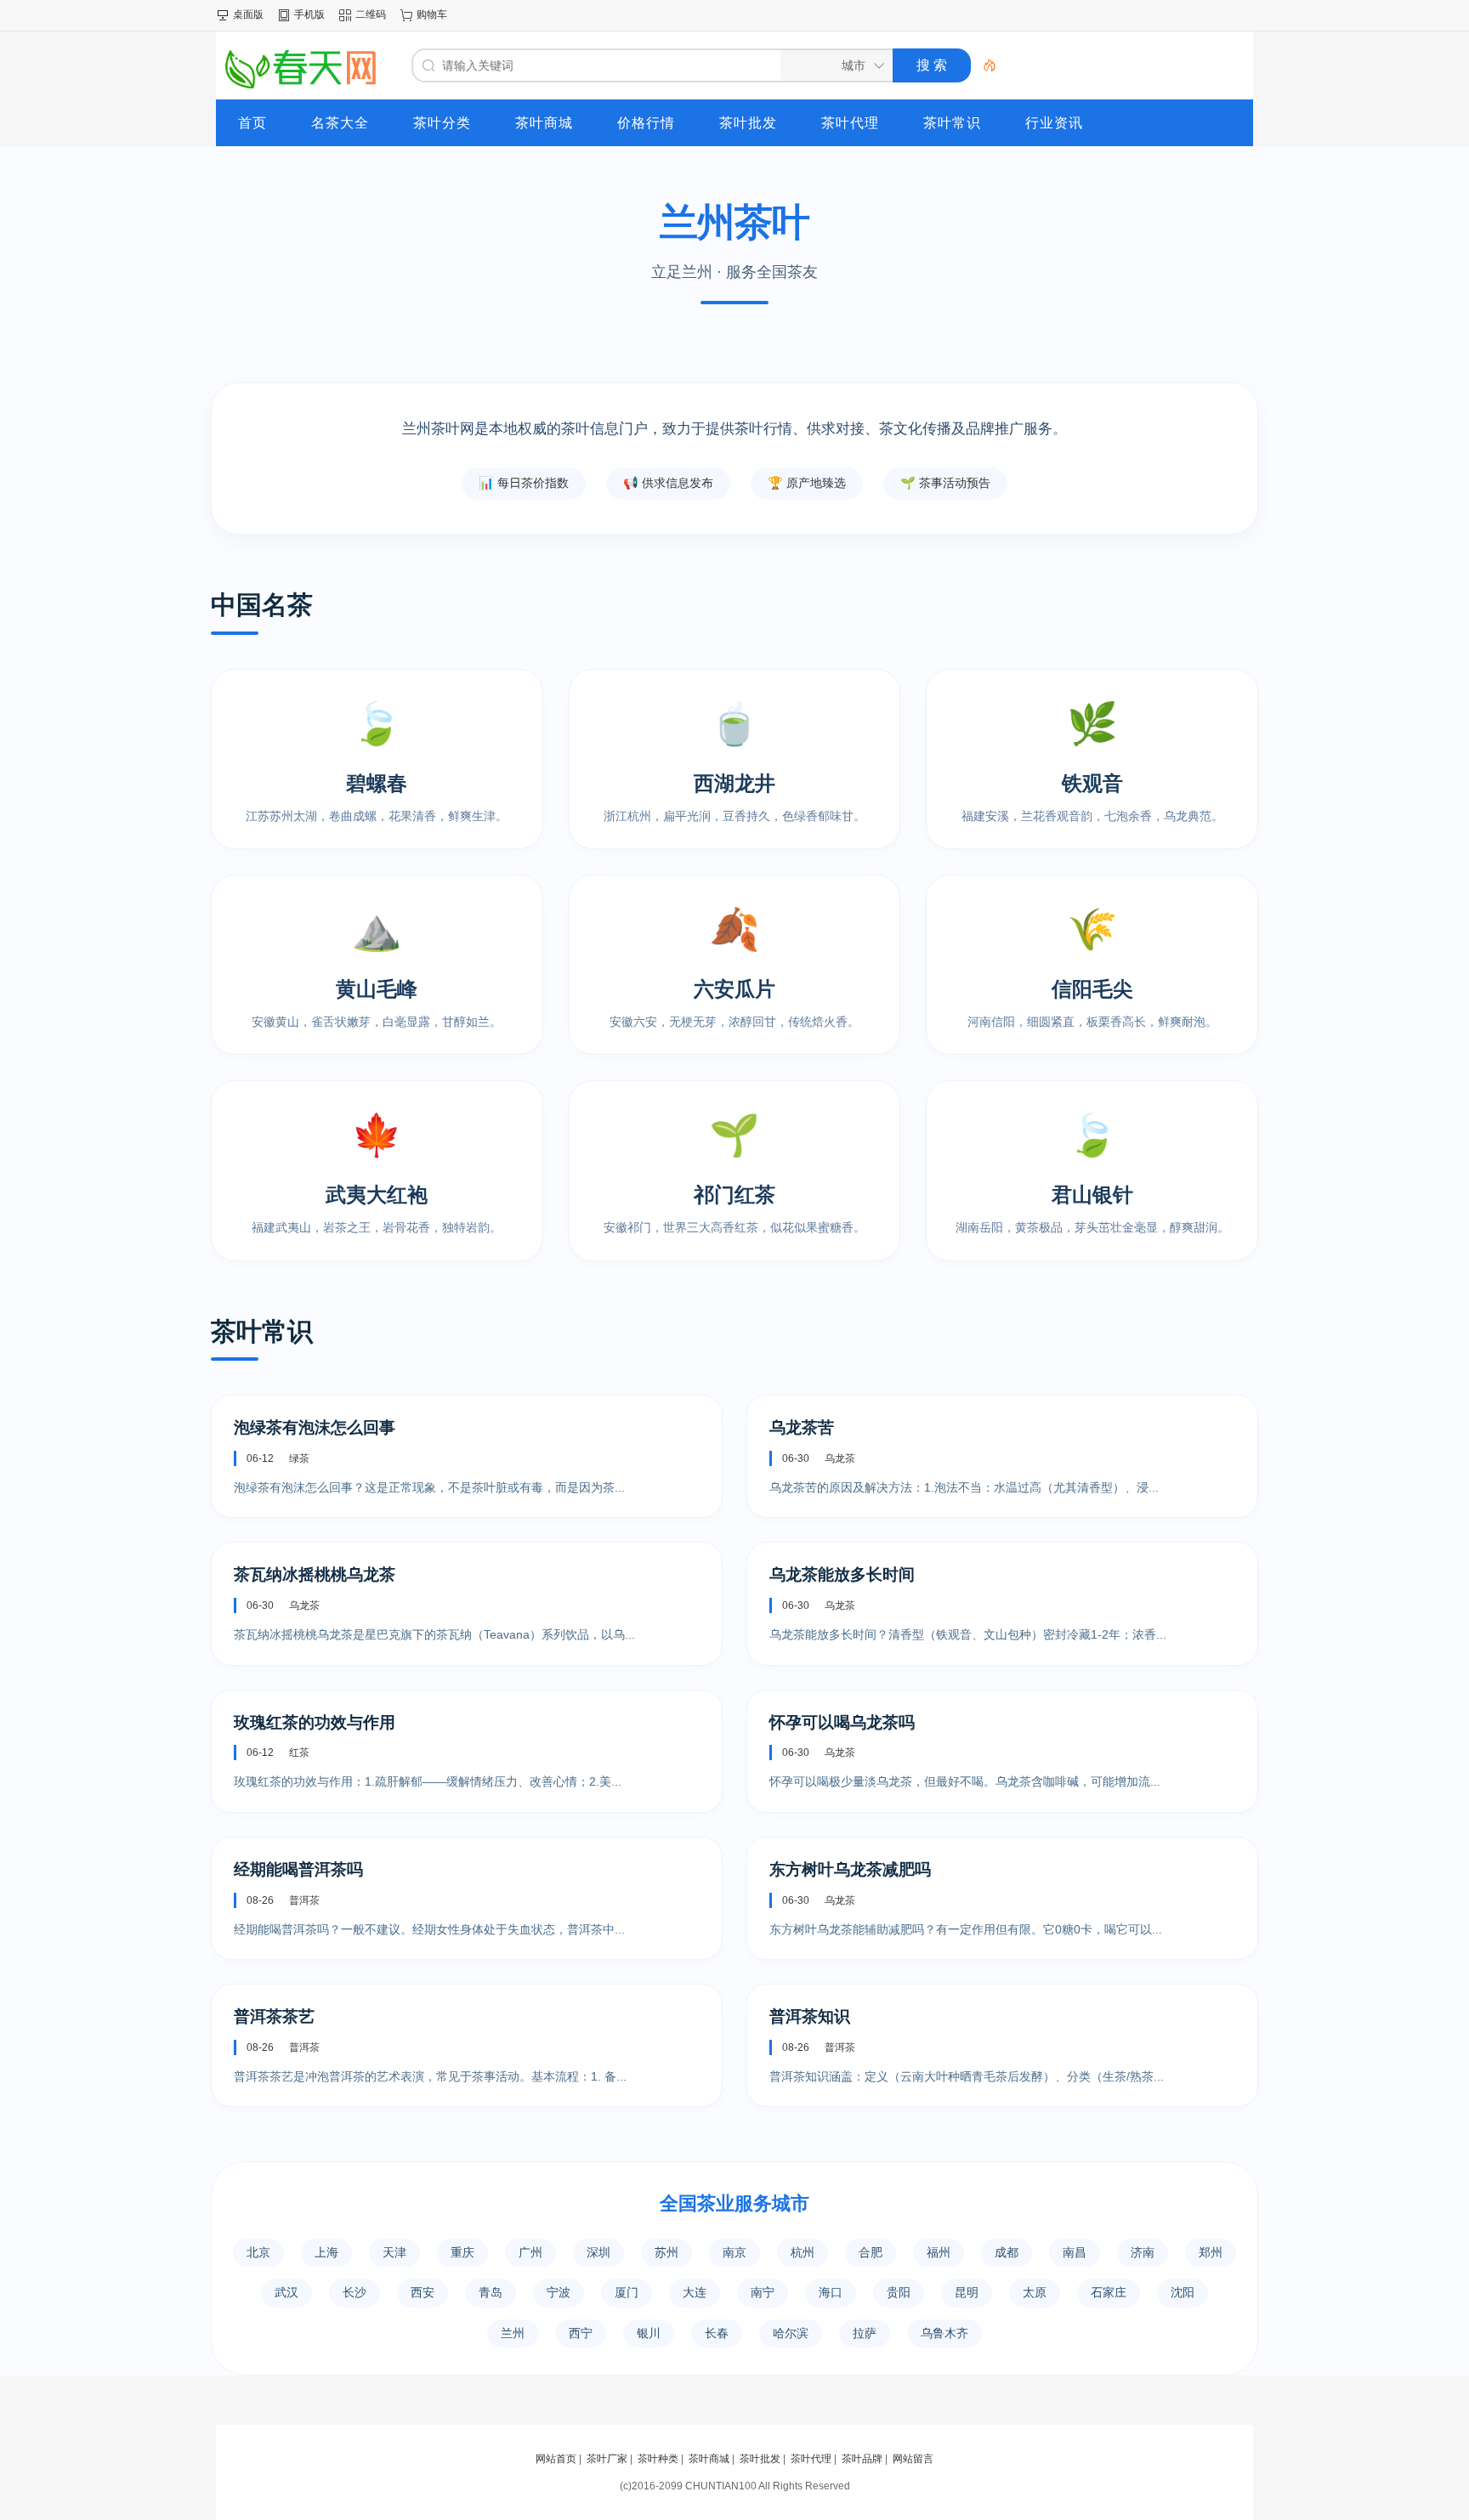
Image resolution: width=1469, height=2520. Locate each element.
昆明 (967, 2292)
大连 (695, 2292)
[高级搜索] (984, 65)
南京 (734, 2252)
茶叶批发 (760, 2459)
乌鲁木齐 (944, 2333)
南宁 (763, 2292)
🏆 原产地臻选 (807, 483)
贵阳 (899, 2292)
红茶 (299, 1753)
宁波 (559, 2292)
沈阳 (1183, 2292)
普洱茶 (304, 1900)
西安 (423, 2292)
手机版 (309, 14)
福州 (939, 2252)
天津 (394, 2252)
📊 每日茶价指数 (524, 483)
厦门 (627, 2292)
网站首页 (556, 2459)
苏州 (666, 2252)
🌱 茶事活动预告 (945, 483)
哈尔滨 (791, 2333)
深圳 (598, 2252)
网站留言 (913, 2459)
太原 (1035, 2292)
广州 (530, 2252)
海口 (831, 2292)
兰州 (513, 2333)
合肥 (871, 2252)
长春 (717, 2333)
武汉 (286, 2292)
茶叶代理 (811, 2459)
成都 (1007, 2252)
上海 (326, 2252)
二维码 (371, 14)
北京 (258, 2252)
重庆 (462, 2252)
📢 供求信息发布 (668, 483)
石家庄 (1109, 2292)
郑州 (1211, 2252)
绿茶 (299, 1458)
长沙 (354, 2292)
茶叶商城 (709, 2459)
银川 (649, 2333)
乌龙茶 (840, 1458)
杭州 (803, 2252)
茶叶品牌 (862, 2459)
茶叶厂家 (607, 2459)
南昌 (1075, 2252)
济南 (1143, 2252)
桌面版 (248, 14)
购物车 (432, 14)
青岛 (491, 2292)
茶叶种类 (658, 2459)
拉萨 (865, 2333)
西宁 (581, 2333)
